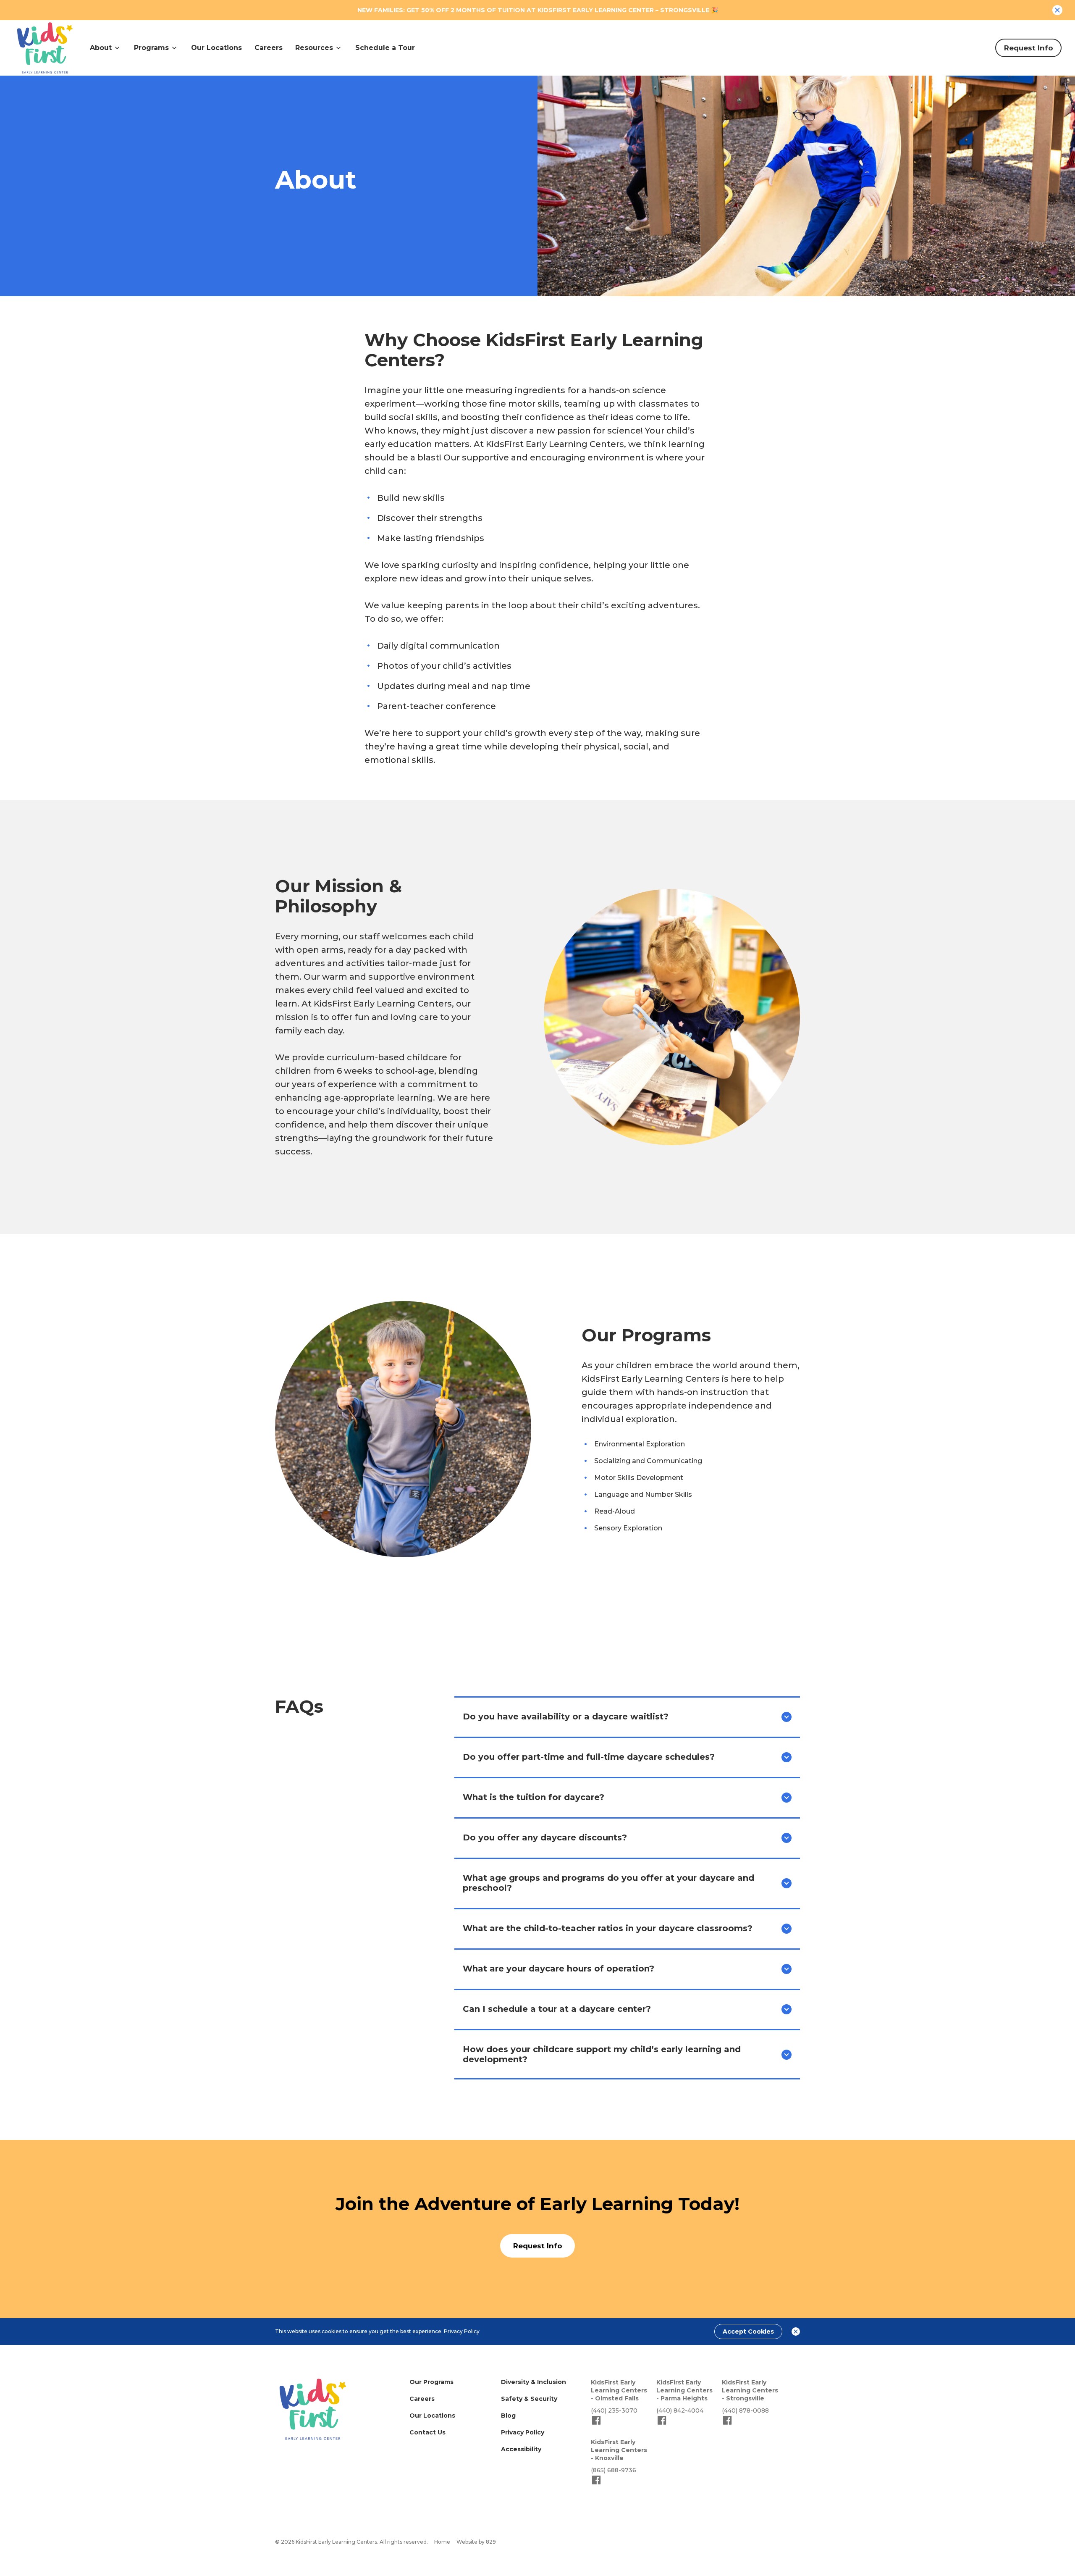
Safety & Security (529, 2399)
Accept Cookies (748, 2332)
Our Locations (216, 48)
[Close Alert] (1057, 10)
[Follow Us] (596, 2424)
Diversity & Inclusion (534, 2382)
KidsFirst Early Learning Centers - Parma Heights (684, 2390)
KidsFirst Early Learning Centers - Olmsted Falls (619, 2390)
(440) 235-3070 (614, 2410)
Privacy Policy (462, 2331)
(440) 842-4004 (680, 2410)
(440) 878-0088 (745, 2410)
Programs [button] (151, 48)
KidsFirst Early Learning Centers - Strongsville (750, 2390)
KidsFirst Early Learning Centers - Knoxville (619, 2450)
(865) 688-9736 (614, 2470)
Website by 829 (476, 2542)
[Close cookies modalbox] (796, 2332)
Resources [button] (314, 48)
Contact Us (427, 2432)
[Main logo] (313, 2409)
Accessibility (521, 2449)
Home (442, 2542)
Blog (508, 2416)
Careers (269, 48)
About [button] (101, 48)
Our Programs (431, 2382)
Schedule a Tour (385, 48)
